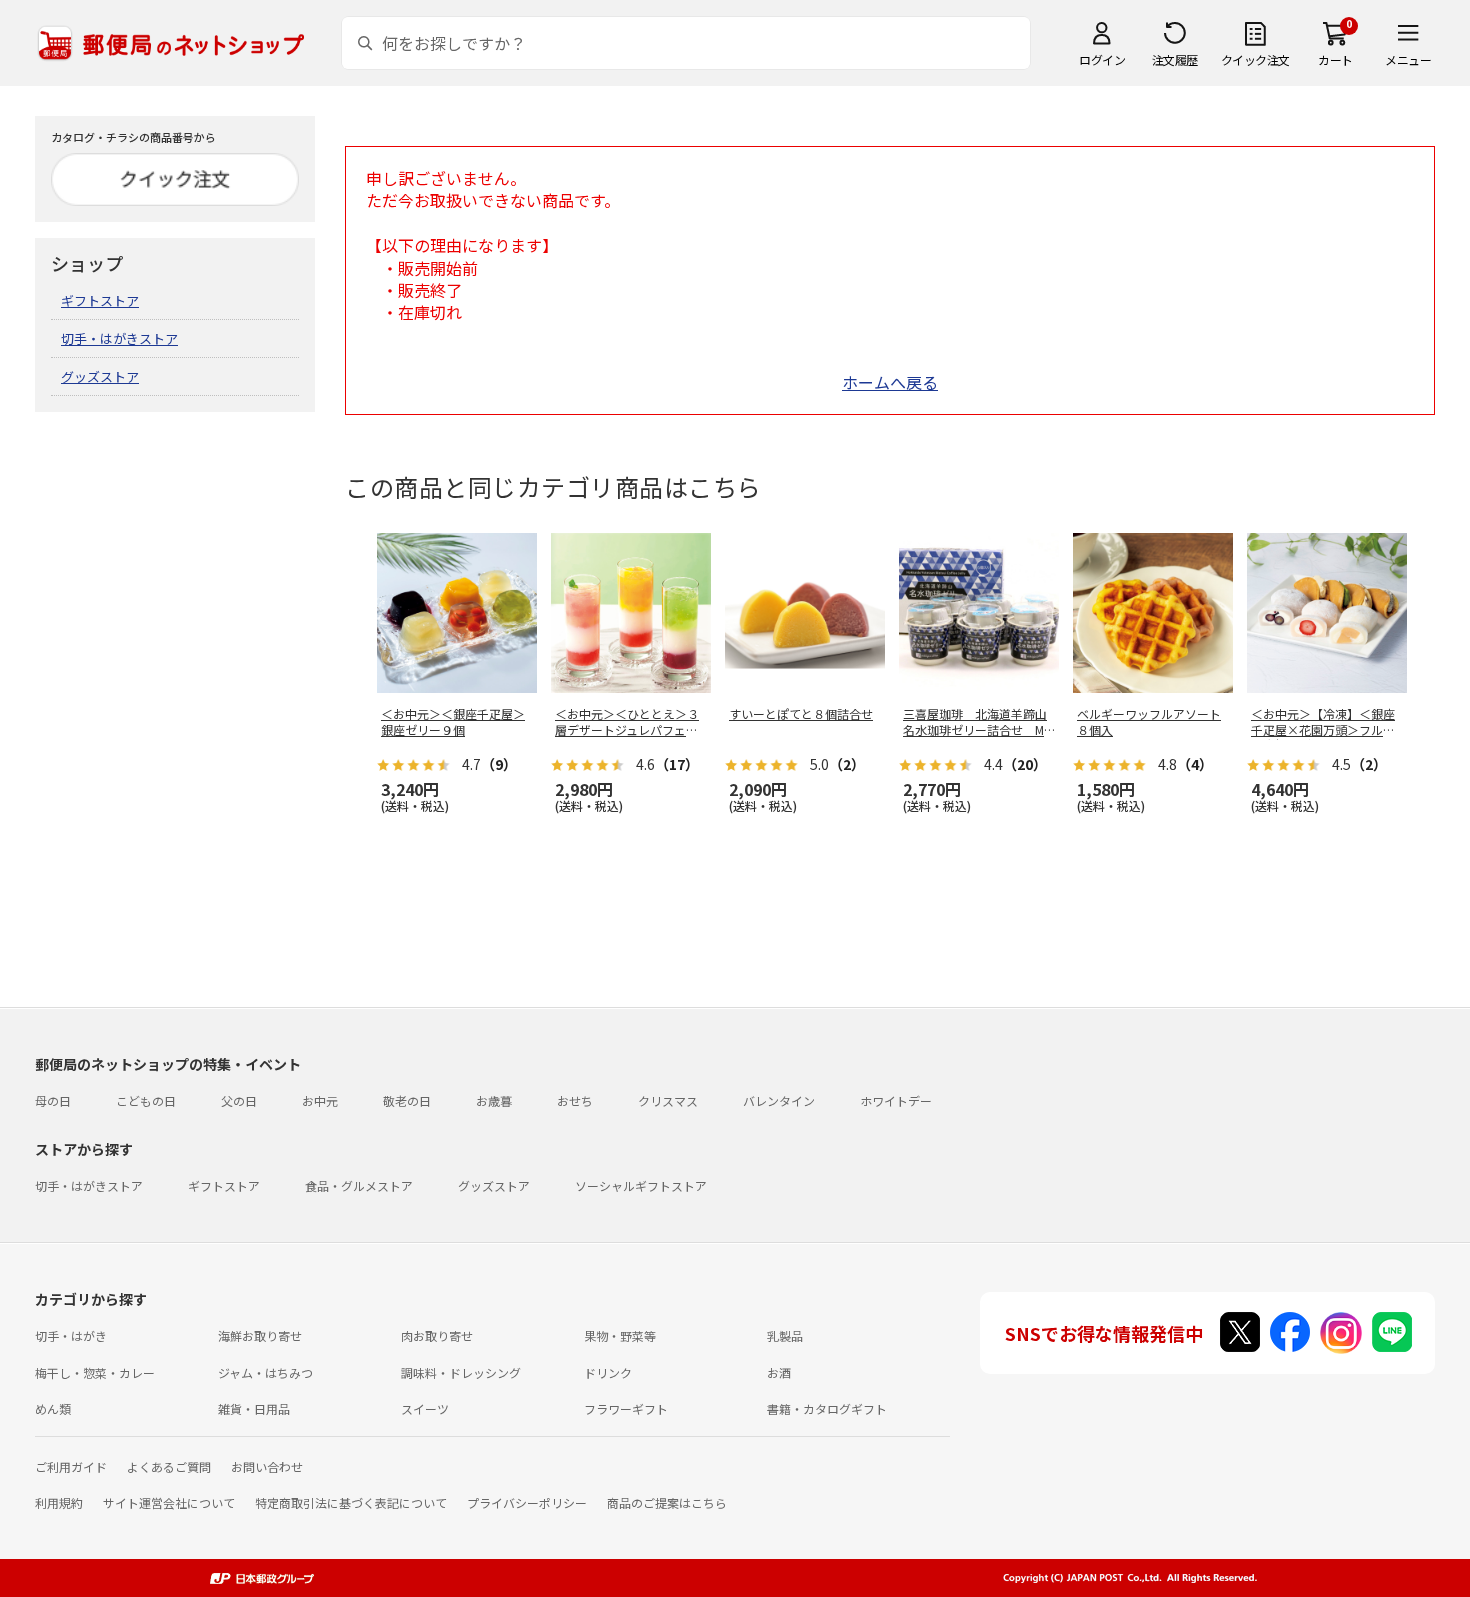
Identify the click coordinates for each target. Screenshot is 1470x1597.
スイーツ (425, 1408)
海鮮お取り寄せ (260, 1335)
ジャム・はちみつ (265, 1372)
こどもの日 (146, 1100)
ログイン (1102, 59)
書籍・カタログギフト (827, 1408)
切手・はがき (71, 1335)
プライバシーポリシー (527, 1502)
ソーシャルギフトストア (641, 1185)
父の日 (239, 1100)
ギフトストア (100, 300)
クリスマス (668, 1100)
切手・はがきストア (119, 338)
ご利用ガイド (71, 1466)
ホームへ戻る (890, 382)
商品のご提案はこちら (667, 1502)
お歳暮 (494, 1100)
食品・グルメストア (359, 1185)
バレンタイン (779, 1100)
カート (1335, 59)
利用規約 (59, 1502)
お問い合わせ (267, 1466)
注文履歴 (1175, 59)
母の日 (53, 1100)
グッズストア (100, 376)
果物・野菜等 (620, 1335)
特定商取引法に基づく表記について (351, 1502)
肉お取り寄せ (437, 1335)
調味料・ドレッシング (461, 1372)
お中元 (320, 1100)
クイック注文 (1255, 59)
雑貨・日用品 (254, 1408)
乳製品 (785, 1335)
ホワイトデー (896, 1100)
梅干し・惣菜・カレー (95, 1372)
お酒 (779, 1372)
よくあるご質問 (169, 1466)
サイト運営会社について (169, 1502)
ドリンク (608, 1372)
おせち (575, 1100)
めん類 (53, 1408)
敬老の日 (407, 1100)
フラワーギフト (626, 1408)
